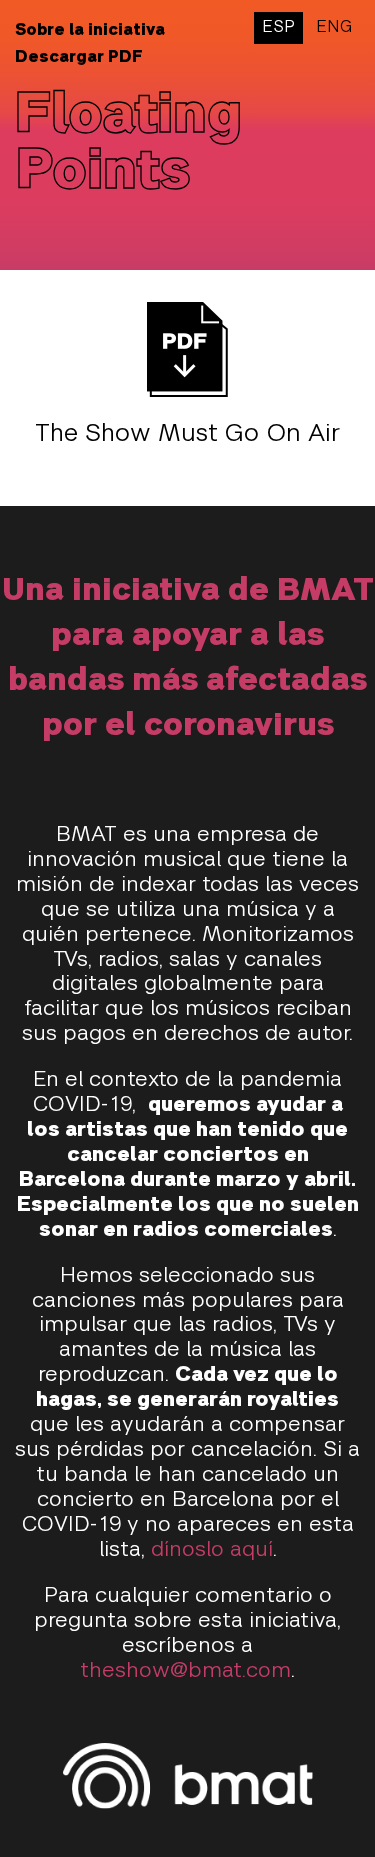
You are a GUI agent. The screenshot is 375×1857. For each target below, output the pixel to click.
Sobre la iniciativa (90, 31)
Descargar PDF (79, 58)
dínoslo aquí (212, 1550)
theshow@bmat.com (185, 1671)
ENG (334, 28)
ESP (278, 28)
